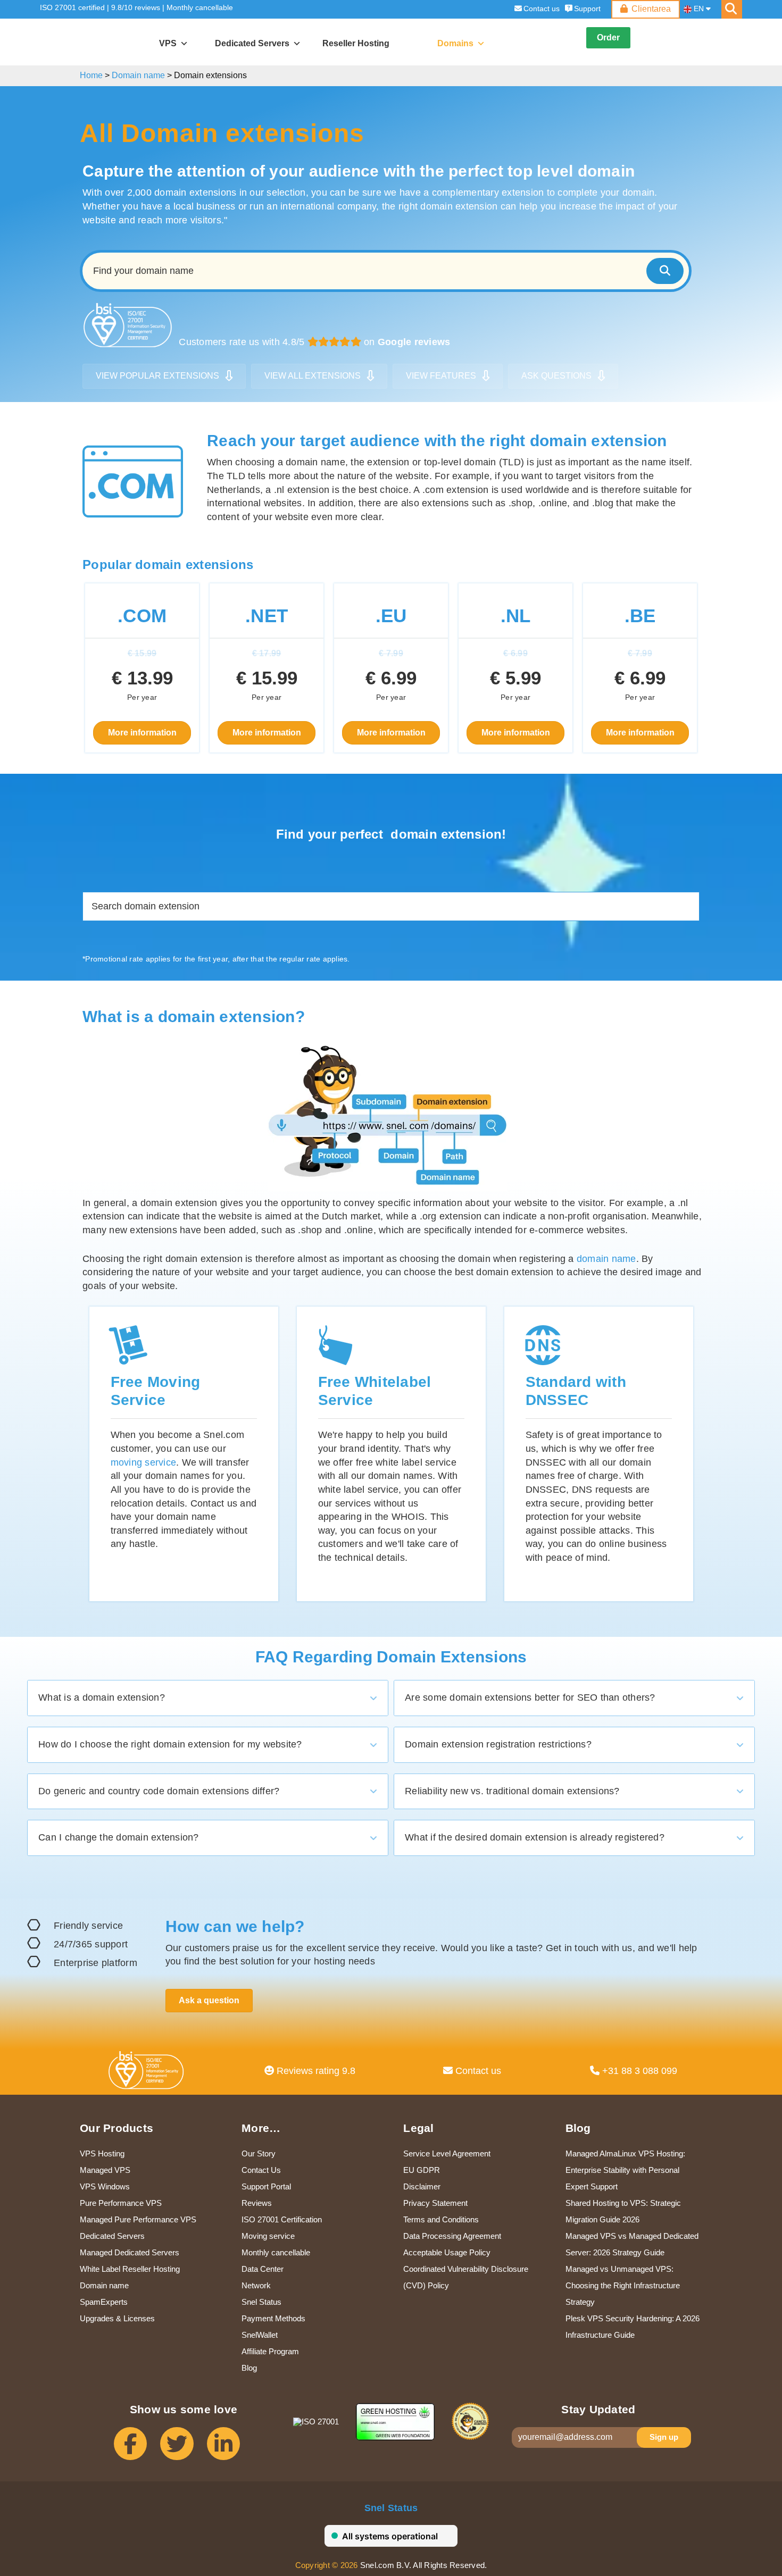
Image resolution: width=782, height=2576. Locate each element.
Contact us (542, 9)
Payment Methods (273, 2318)
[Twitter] (183, 2449)
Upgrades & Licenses (117, 2318)
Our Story (259, 2153)
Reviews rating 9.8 (315, 2071)
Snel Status (261, 2302)
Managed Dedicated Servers (130, 2252)
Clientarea (651, 9)
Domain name (104, 2285)
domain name (606, 1259)
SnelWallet (260, 2335)
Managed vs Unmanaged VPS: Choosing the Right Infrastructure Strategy (623, 2285)
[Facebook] (137, 2449)
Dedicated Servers (112, 2236)
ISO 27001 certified (72, 7)
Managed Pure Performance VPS (138, 2219)
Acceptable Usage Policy (447, 2252)
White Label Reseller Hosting (130, 2269)
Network (256, 2285)
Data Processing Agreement (452, 2236)
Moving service (268, 2236)
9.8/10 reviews (136, 7)
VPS (168, 43)
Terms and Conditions (441, 2219)
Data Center (263, 2269)
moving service (144, 1462)
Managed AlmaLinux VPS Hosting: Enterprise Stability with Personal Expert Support (625, 2170)
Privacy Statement (435, 2203)
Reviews (257, 2203)
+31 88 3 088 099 (638, 2071)
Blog (249, 2368)
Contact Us (261, 2170)
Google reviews (414, 342)
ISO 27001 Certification (282, 2219)
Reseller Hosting (356, 43)
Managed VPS (105, 2170)
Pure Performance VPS (121, 2203)
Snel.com (89, 43)
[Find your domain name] (665, 271)
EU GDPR (422, 2170)
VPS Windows (105, 2186)
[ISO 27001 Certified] (148, 2073)
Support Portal (266, 2186)
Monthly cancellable (200, 7)
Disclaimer (422, 2186)
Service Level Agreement (447, 2153)
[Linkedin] (230, 2449)
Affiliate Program (270, 2351)
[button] (208, 1698)
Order (608, 37)
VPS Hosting (102, 2153)
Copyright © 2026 (327, 2565)
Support (587, 9)
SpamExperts (104, 2302)
